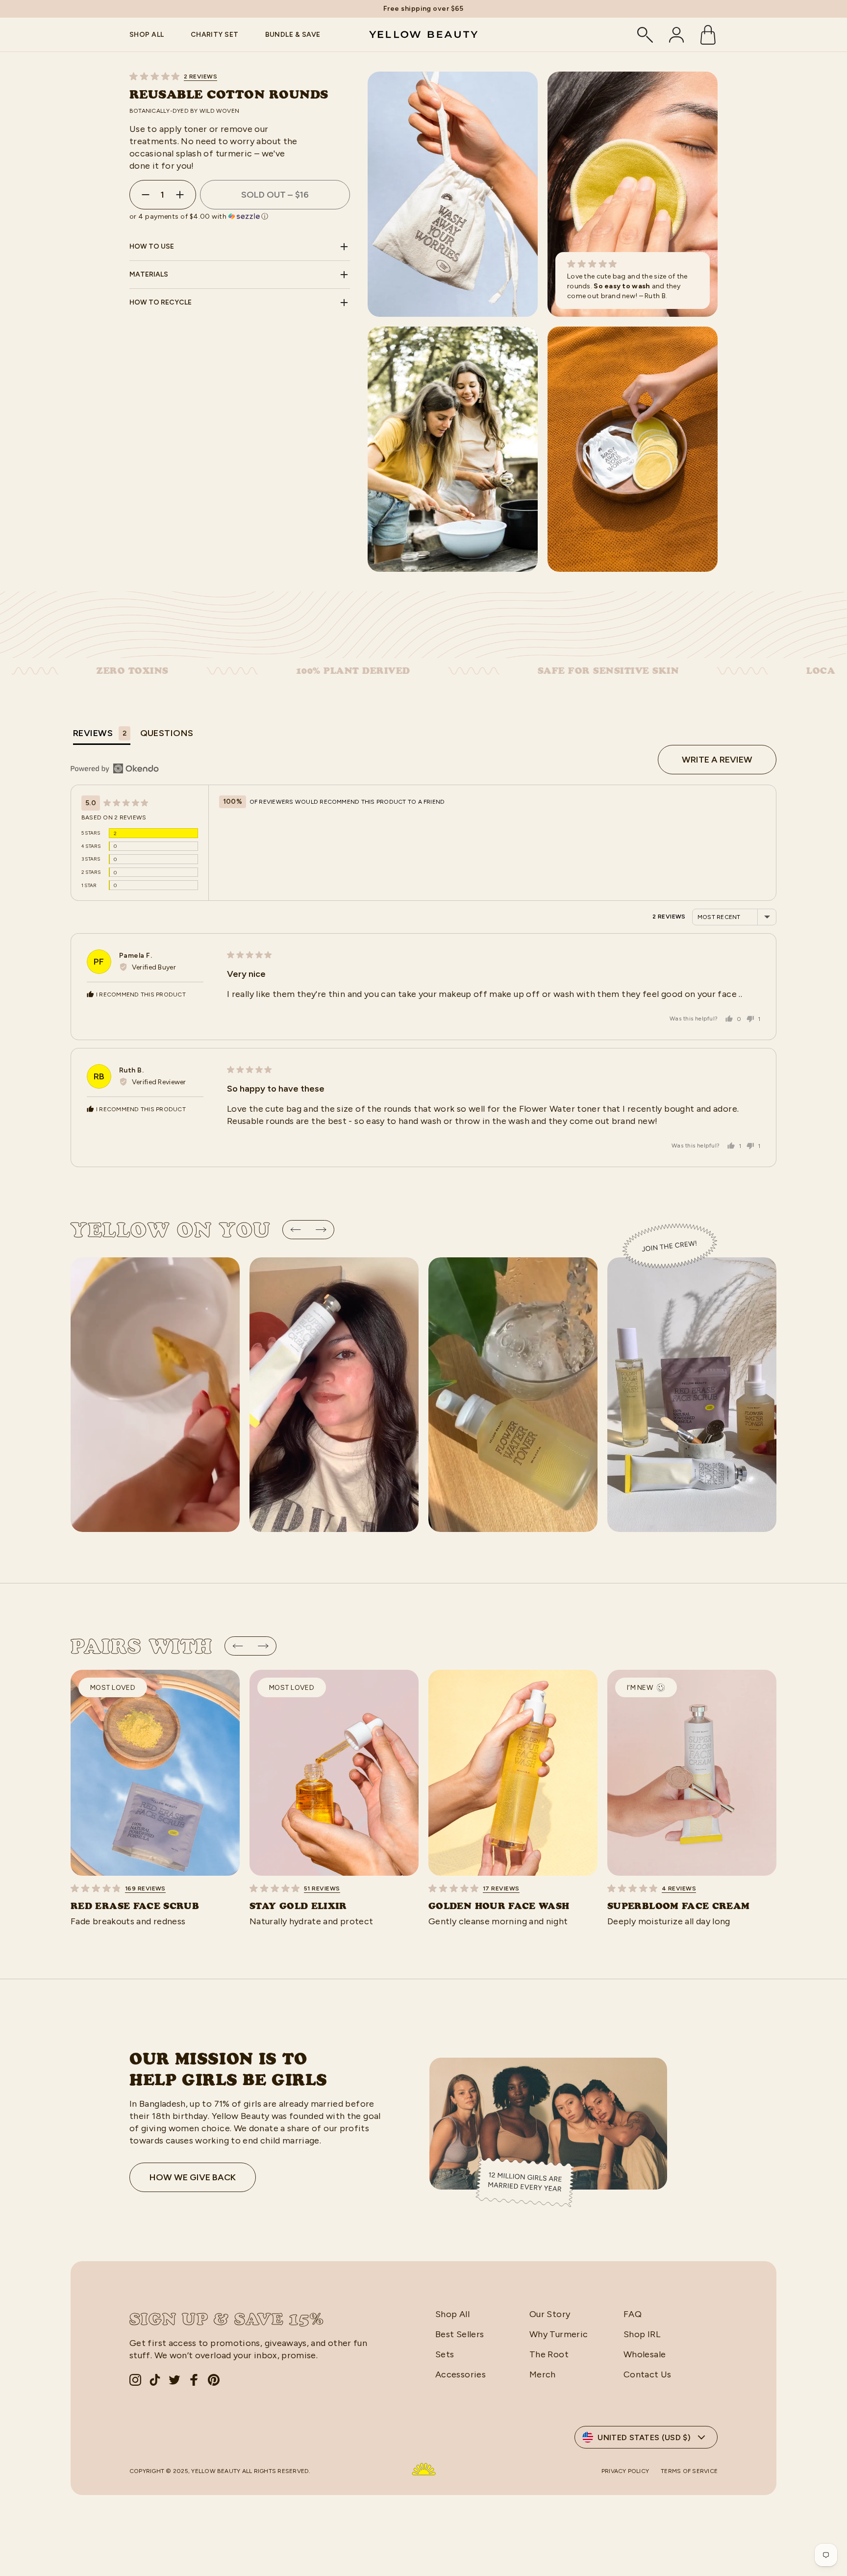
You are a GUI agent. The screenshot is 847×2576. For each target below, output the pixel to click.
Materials (149, 274)
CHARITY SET (215, 35)
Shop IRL (642, 2334)
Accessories (461, 2374)
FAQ (633, 2314)
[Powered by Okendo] (115, 768)
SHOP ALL (147, 35)
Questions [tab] (167, 733)
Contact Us (648, 2374)
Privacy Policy (625, 2471)
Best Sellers (460, 2334)
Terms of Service (689, 2471)
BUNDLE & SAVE (293, 35)
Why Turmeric (559, 2334)
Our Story (550, 2314)
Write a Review (717, 760)
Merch (543, 2374)
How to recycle (161, 302)
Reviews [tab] (100, 733)
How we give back (193, 2177)
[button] (240, 76)
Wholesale (645, 2354)
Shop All (452, 2314)
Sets (445, 2354)
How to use (152, 246)
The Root (549, 2354)
